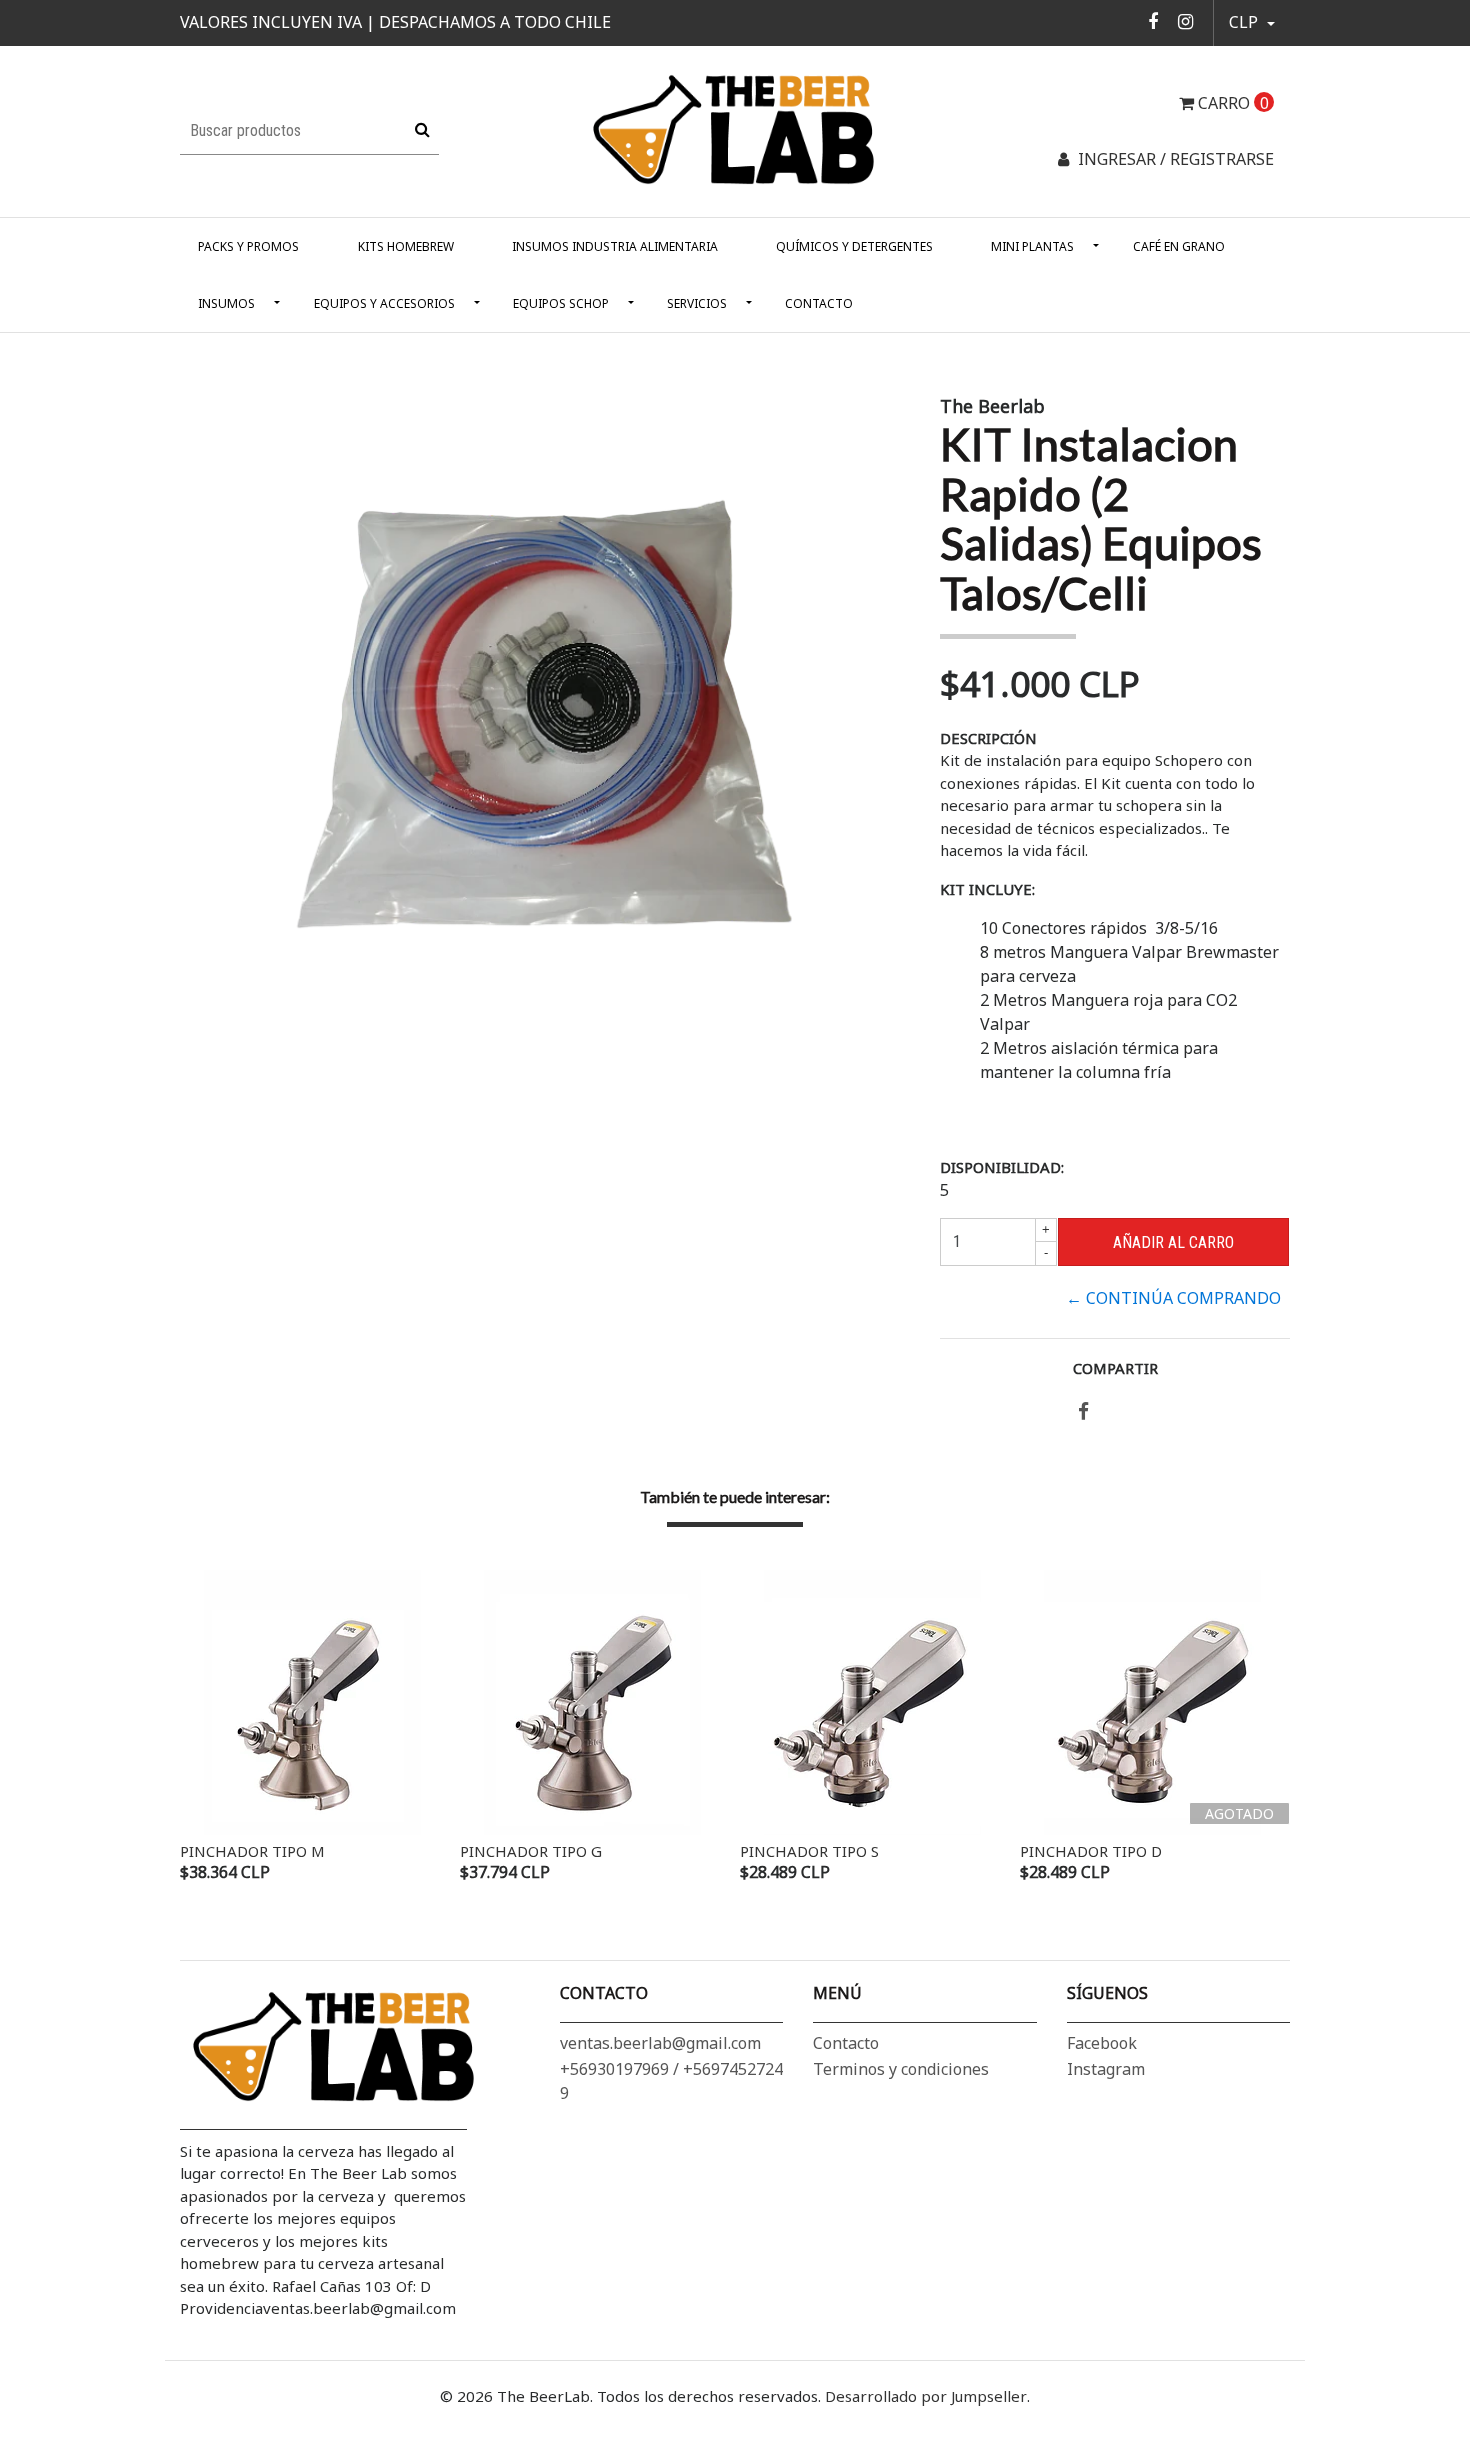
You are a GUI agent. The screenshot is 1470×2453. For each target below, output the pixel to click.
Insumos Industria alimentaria (615, 246)
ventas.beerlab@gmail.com (660, 2043)
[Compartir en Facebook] (1083, 1412)
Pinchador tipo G (531, 1851)
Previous (200, 1728)
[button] (1252, 23)
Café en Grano (1179, 246)
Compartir (1115, 1368)
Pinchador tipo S (809, 1851)
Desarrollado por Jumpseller (926, 2396)
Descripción (988, 738)
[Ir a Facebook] (1153, 21)
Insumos (226, 303)
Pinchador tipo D (1091, 1851)
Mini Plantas (1032, 246)
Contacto (819, 303)
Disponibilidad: (1002, 1167)
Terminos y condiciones (901, 2069)
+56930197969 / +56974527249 (671, 2081)
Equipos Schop (561, 303)
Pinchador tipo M (252, 1851)
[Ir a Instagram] (1185, 21)
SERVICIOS (697, 303)
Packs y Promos (248, 246)
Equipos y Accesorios (384, 303)
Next (1270, 1728)
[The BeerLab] (735, 130)
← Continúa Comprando (1173, 1298)
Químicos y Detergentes (854, 246)
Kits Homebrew (406, 246)
